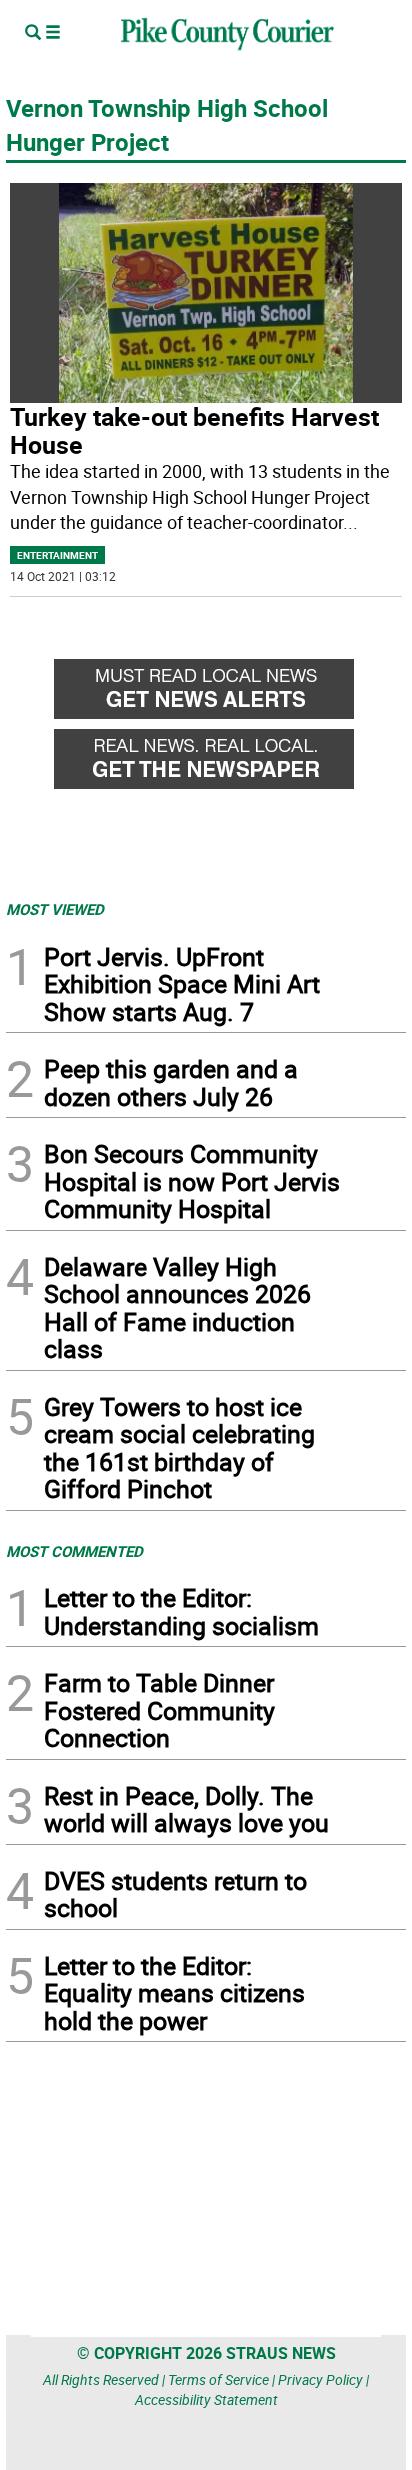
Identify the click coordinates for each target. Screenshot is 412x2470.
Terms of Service (218, 2379)
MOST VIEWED (55, 909)
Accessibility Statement (206, 2399)
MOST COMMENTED (74, 1551)
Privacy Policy (320, 2379)
